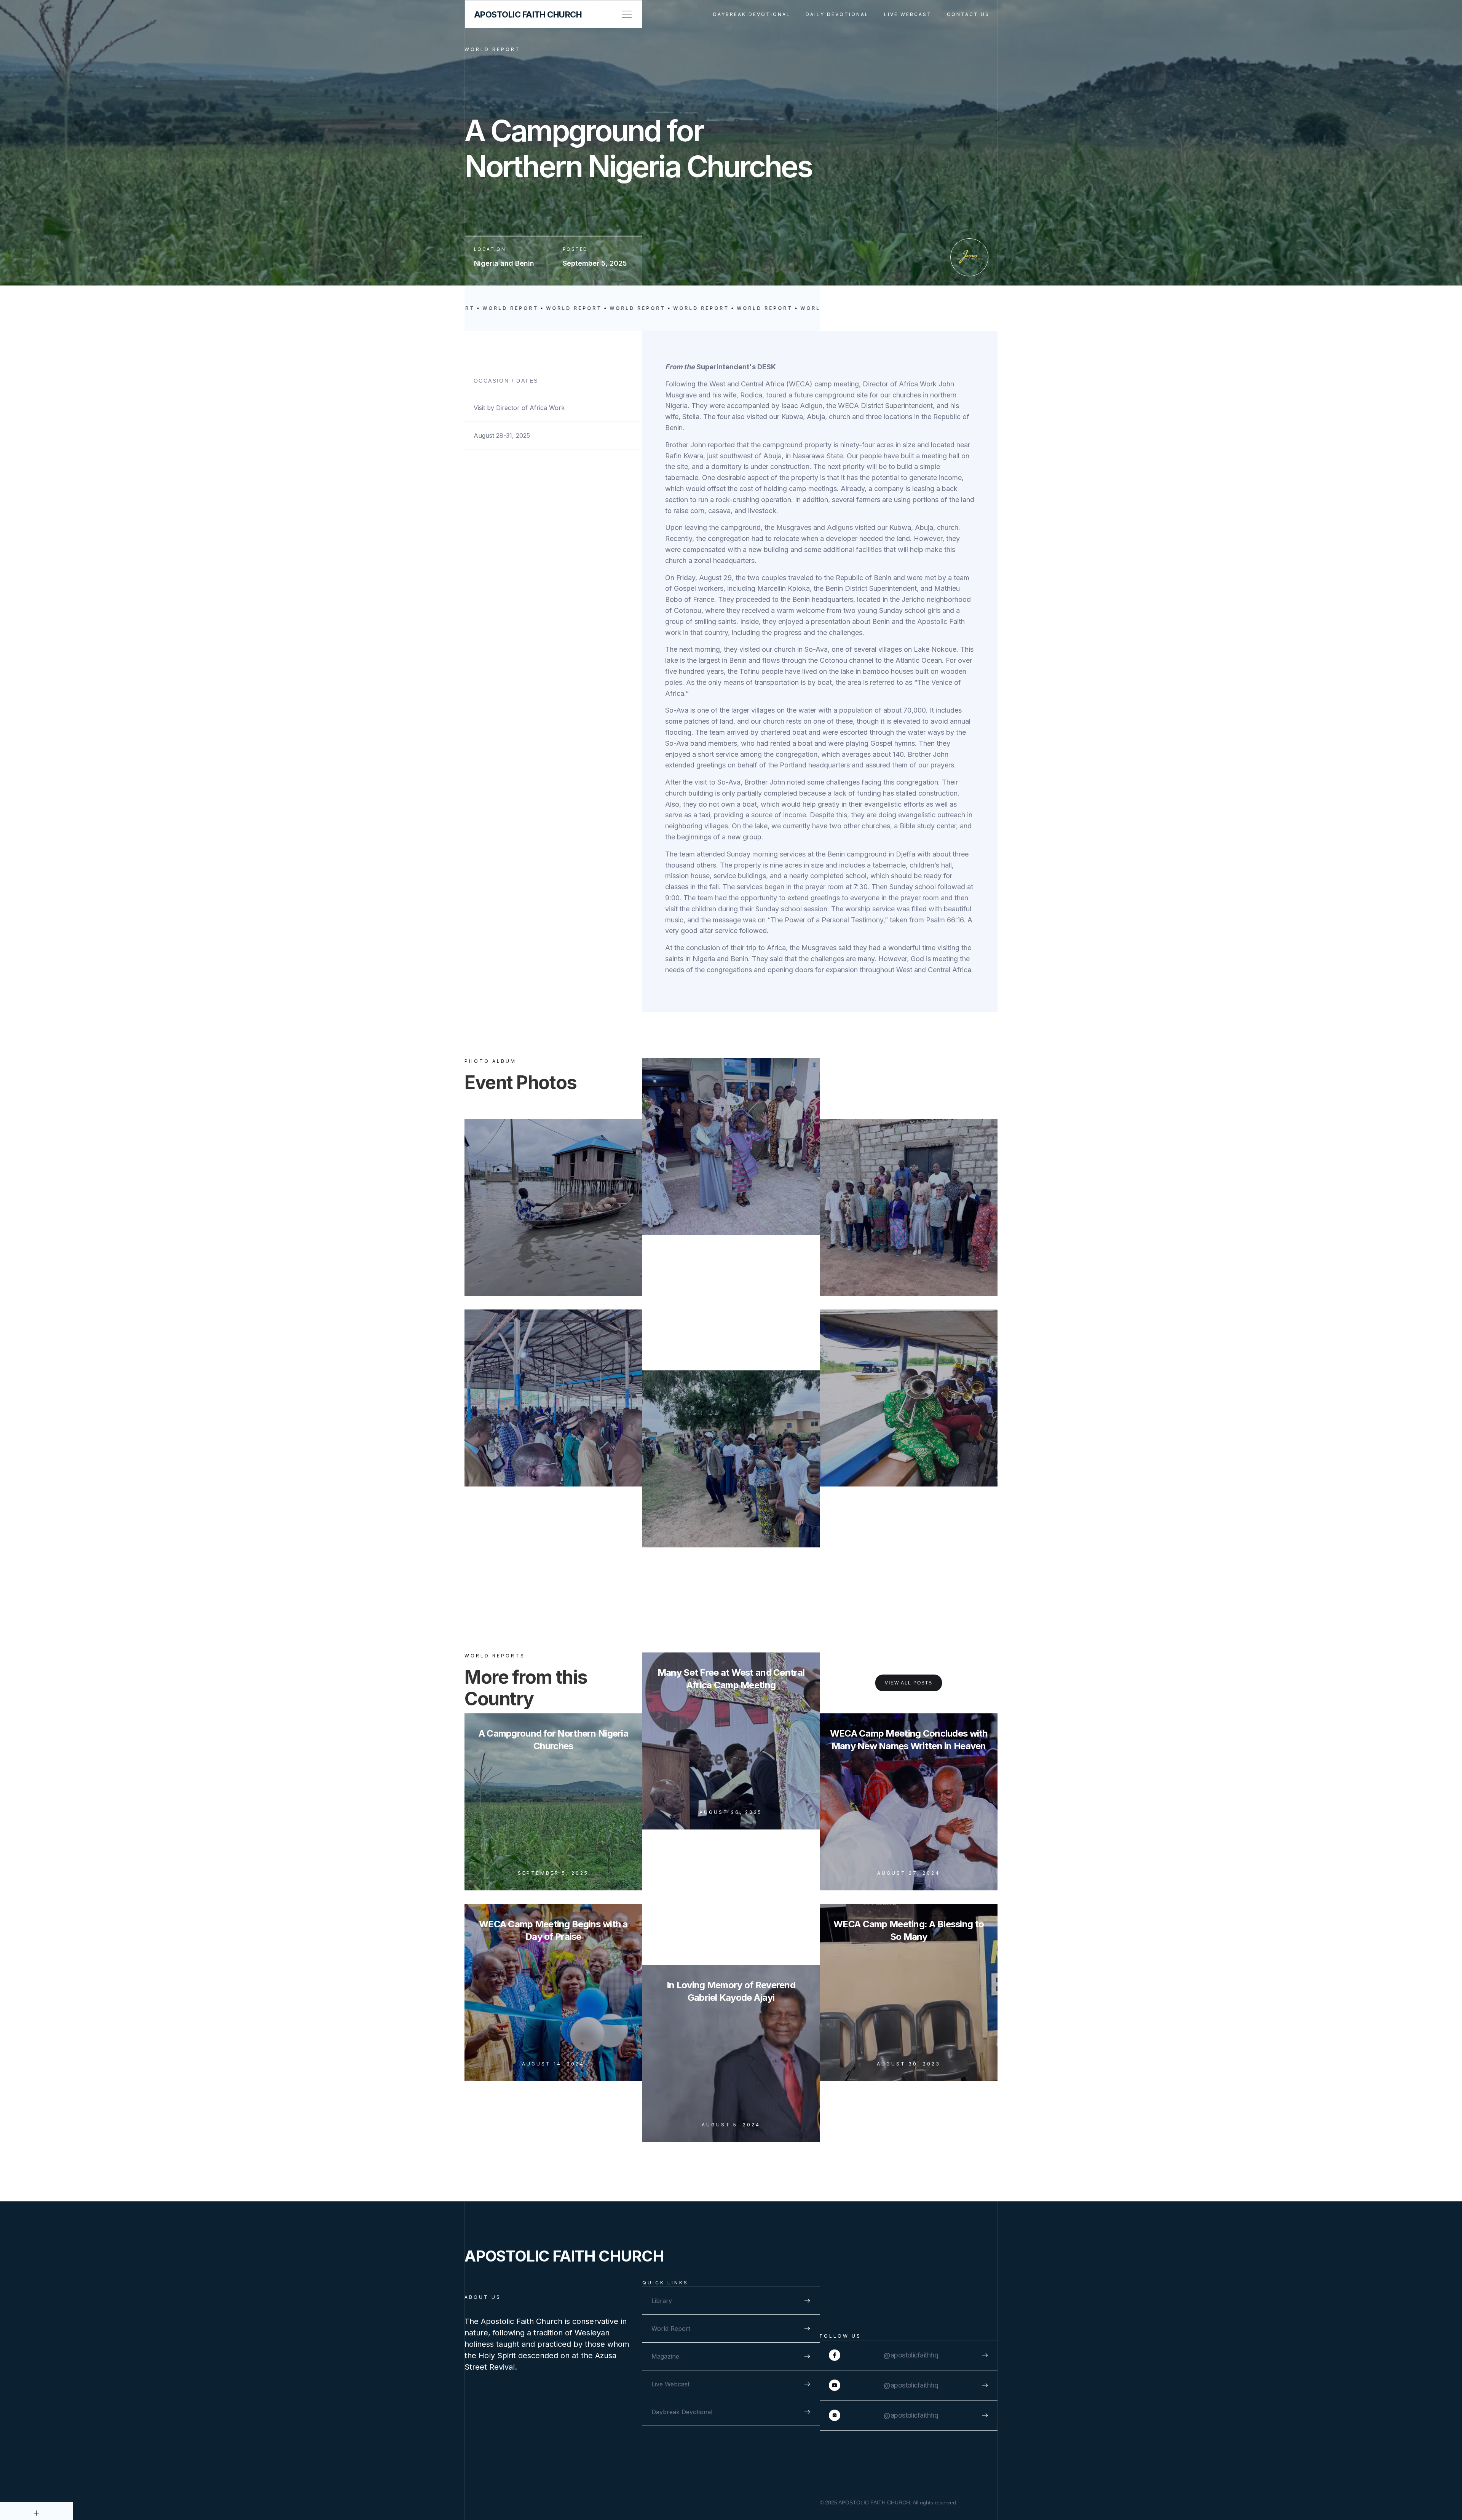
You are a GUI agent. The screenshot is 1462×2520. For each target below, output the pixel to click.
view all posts (909, 1683)
